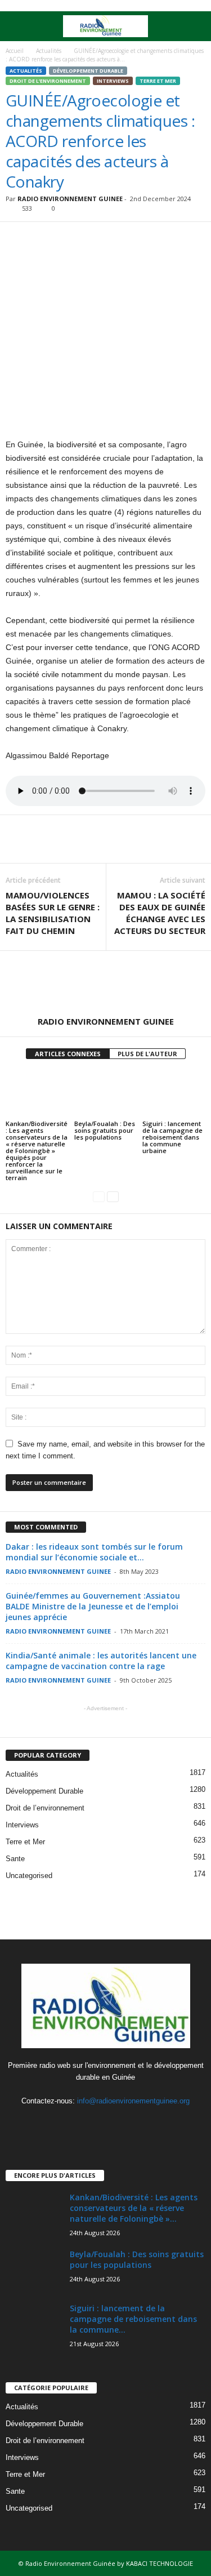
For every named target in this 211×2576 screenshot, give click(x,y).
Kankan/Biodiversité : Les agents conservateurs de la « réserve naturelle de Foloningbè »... (134, 2208)
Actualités (49, 51)
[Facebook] (84, 2123)
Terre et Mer (158, 81)
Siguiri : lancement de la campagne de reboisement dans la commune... (133, 2319)
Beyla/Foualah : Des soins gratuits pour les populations (105, 1130)
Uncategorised (29, 1876)
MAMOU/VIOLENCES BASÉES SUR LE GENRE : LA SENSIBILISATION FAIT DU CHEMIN (53, 913)
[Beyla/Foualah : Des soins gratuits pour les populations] (106, 1094)
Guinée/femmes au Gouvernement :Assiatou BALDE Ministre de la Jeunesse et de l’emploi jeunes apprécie (93, 1606)
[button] (194, 26)
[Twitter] (107, 2123)
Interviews (113, 81)
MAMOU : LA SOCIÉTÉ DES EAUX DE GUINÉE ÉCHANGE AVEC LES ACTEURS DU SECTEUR (160, 913)
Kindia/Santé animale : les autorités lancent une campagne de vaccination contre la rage (101, 1661)
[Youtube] (129, 2123)
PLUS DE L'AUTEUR (147, 1054)
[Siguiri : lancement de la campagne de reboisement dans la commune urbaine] (174, 1094)
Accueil (15, 51)
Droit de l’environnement (48, 81)
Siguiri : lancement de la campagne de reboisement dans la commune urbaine (172, 1137)
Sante (15, 1859)
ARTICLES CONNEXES (68, 1054)
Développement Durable (88, 71)
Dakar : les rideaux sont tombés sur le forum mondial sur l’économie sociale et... (94, 1552)
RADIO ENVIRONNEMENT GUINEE (70, 199)
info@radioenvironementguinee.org (133, 2101)
